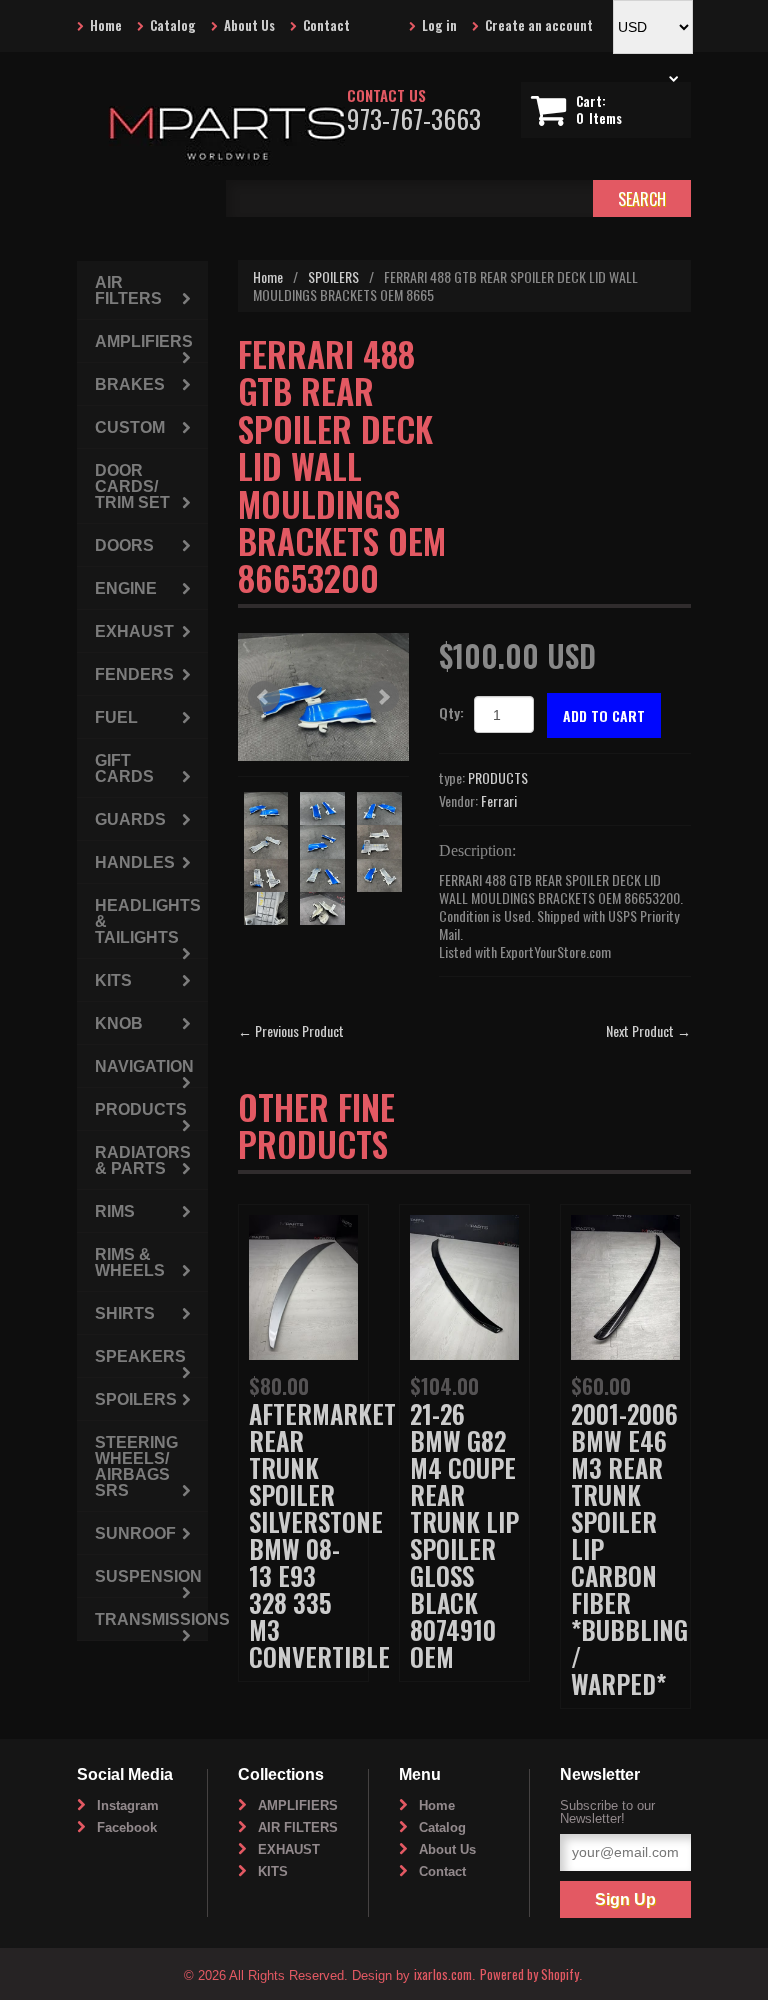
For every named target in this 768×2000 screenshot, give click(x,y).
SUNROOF (135, 1533)
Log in (439, 25)
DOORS (124, 545)
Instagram (128, 1805)
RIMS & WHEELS (130, 1262)
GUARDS (130, 819)
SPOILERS (333, 276)
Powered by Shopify (529, 1974)
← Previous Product (291, 1030)
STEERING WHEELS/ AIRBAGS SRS (136, 1466)
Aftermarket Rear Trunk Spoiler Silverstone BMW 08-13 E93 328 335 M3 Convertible (322, 1535)
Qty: (451, 712)
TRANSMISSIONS (151, 1619)
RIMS (115, 1211)
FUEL (116, 717)
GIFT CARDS (124, 768)
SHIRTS (125, 1313)
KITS (113, 980)
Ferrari (499, 800)
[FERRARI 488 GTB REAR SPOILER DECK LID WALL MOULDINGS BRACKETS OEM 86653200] (323, 697)
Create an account (539, 25)
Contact (326, 25)
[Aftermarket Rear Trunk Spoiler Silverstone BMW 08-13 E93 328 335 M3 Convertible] (303, 1284)
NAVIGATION (144, 1066)
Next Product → (648, 1030)
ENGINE (126, 588)
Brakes (130, 384)
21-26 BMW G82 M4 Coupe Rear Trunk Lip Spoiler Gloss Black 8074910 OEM (464, 1535)
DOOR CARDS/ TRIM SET (132, 486)
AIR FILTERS (128, 290)
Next (383, 697)
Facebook (127, 1827)
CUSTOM (130, 427)
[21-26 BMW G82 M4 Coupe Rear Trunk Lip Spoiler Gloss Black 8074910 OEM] (464, 1284)
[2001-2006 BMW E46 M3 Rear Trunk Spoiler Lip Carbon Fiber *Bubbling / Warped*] (625, 1284)
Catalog (173, 25)
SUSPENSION (148, 1576)
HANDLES (135, 862)
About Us (249, 25)
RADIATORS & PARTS (143, 1160)
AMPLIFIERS (144, 341)
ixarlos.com (443, 1974)
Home (106, 25)
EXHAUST (134, 631)
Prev (264, 697)
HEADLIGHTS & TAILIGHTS (148, 921)
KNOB (119, 1023)
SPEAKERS (140, 1356)
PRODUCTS (498, 777)
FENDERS (134, 674)
